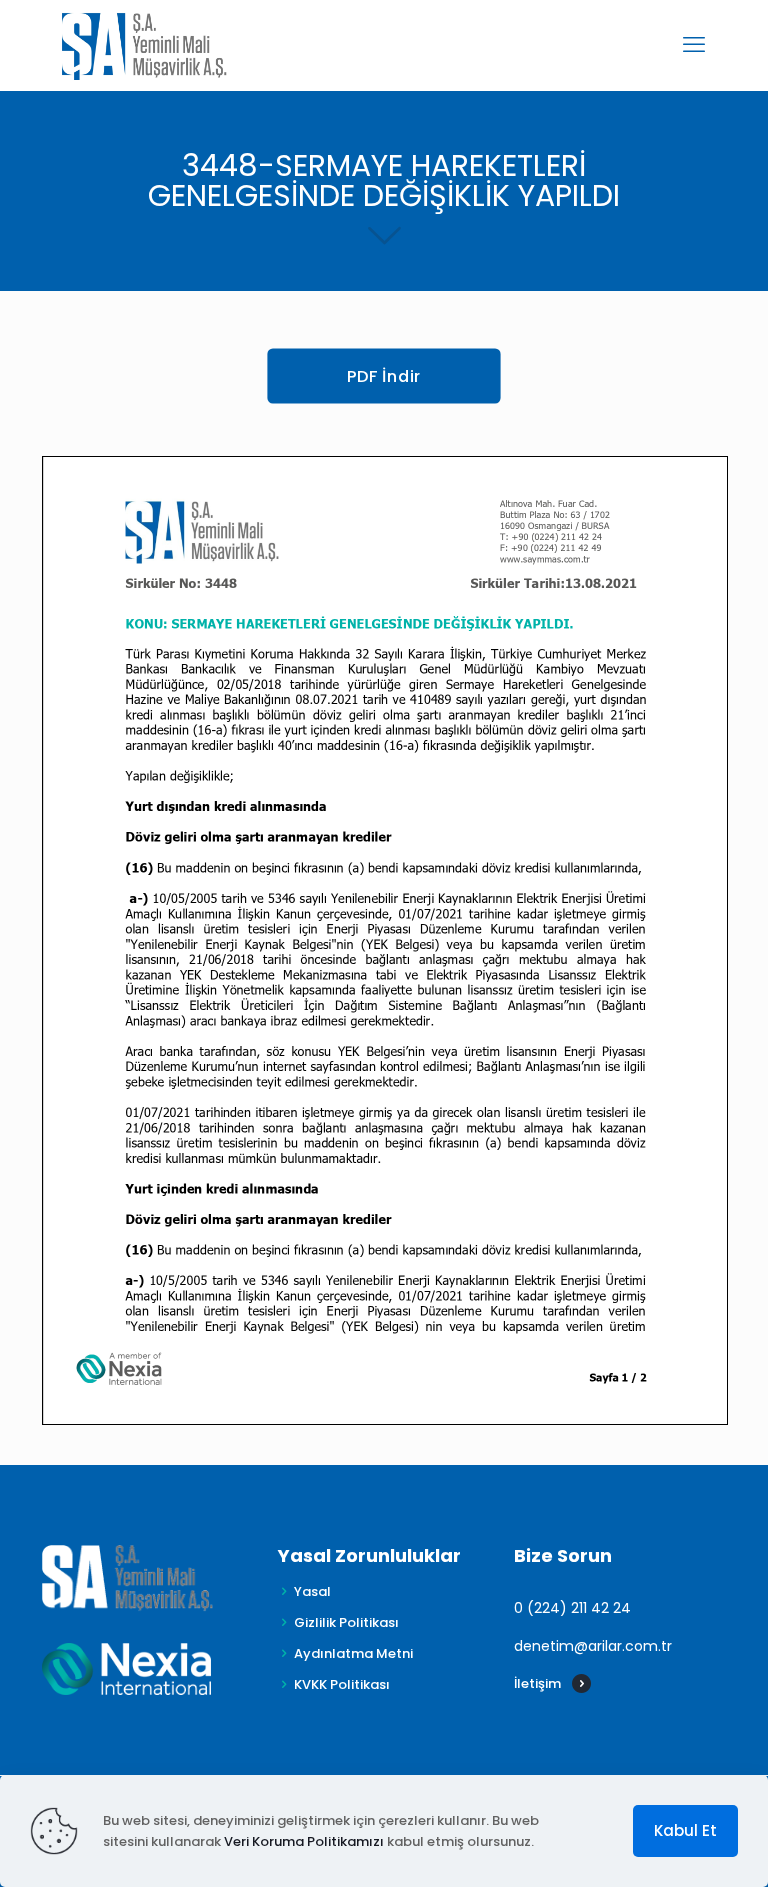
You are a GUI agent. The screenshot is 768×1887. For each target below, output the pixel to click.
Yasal (312, 1591)
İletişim (537, 1683)
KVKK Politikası (342, 1684)
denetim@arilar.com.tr (593, 1646)
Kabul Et (685, 1830)
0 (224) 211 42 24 (572, 1608)
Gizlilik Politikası (346, 1622)
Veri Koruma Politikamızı (304, 1841)
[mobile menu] (694, 45)
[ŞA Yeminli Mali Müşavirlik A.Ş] (144, 45)
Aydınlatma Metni (353, 1653)
